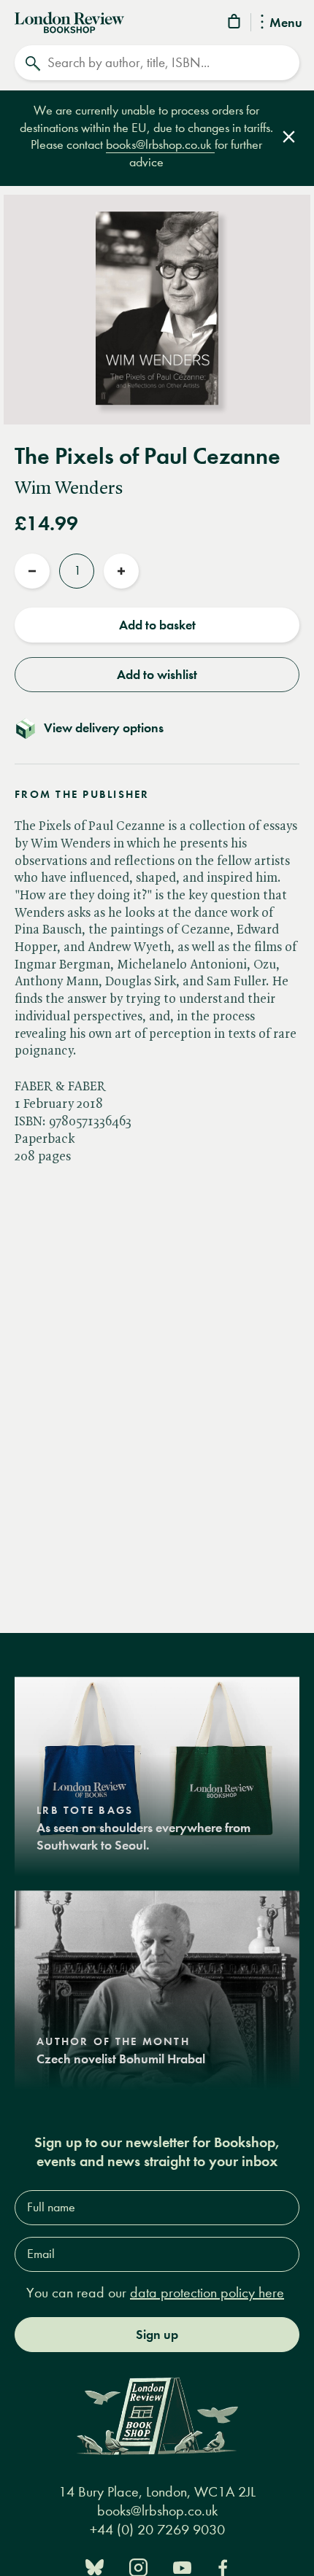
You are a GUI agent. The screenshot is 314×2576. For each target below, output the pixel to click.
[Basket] (235, 24)
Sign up (157, 2335)
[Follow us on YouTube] (182, 2566)
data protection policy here (207, 2293)
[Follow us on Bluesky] (95, 2566)
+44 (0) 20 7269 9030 (157, 2530)
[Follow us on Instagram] (138, 2566)
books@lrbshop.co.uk (160, 145)
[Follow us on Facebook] (223, 2566)
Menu (286, 23)
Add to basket (157, 625)
